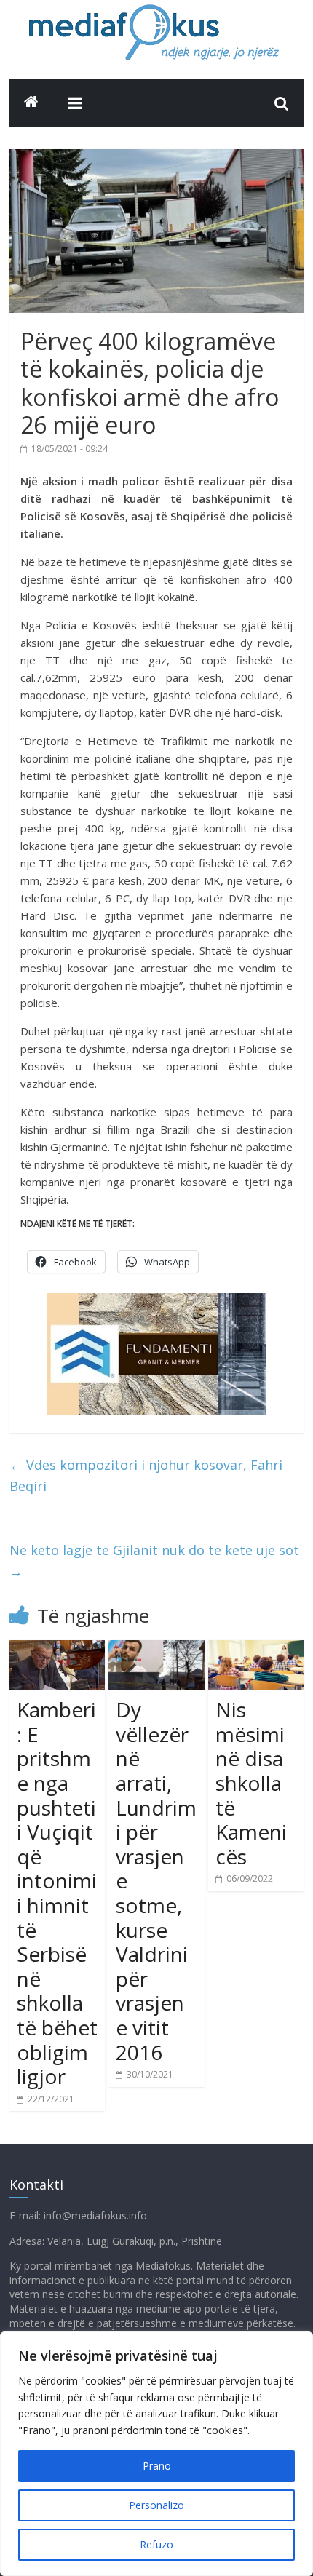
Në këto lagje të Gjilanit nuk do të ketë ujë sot (154, 1561)
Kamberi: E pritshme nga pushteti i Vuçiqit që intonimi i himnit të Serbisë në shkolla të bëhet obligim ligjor (57, 1893)
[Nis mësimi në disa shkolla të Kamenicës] (256, 1649)
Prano (157, 2466)
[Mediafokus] (31, 102)
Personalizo (156, 2505)
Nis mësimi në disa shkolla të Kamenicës (251, 1783)
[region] (156, 2454)
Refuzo (156, 2544)
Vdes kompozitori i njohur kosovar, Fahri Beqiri (146, 1475)
